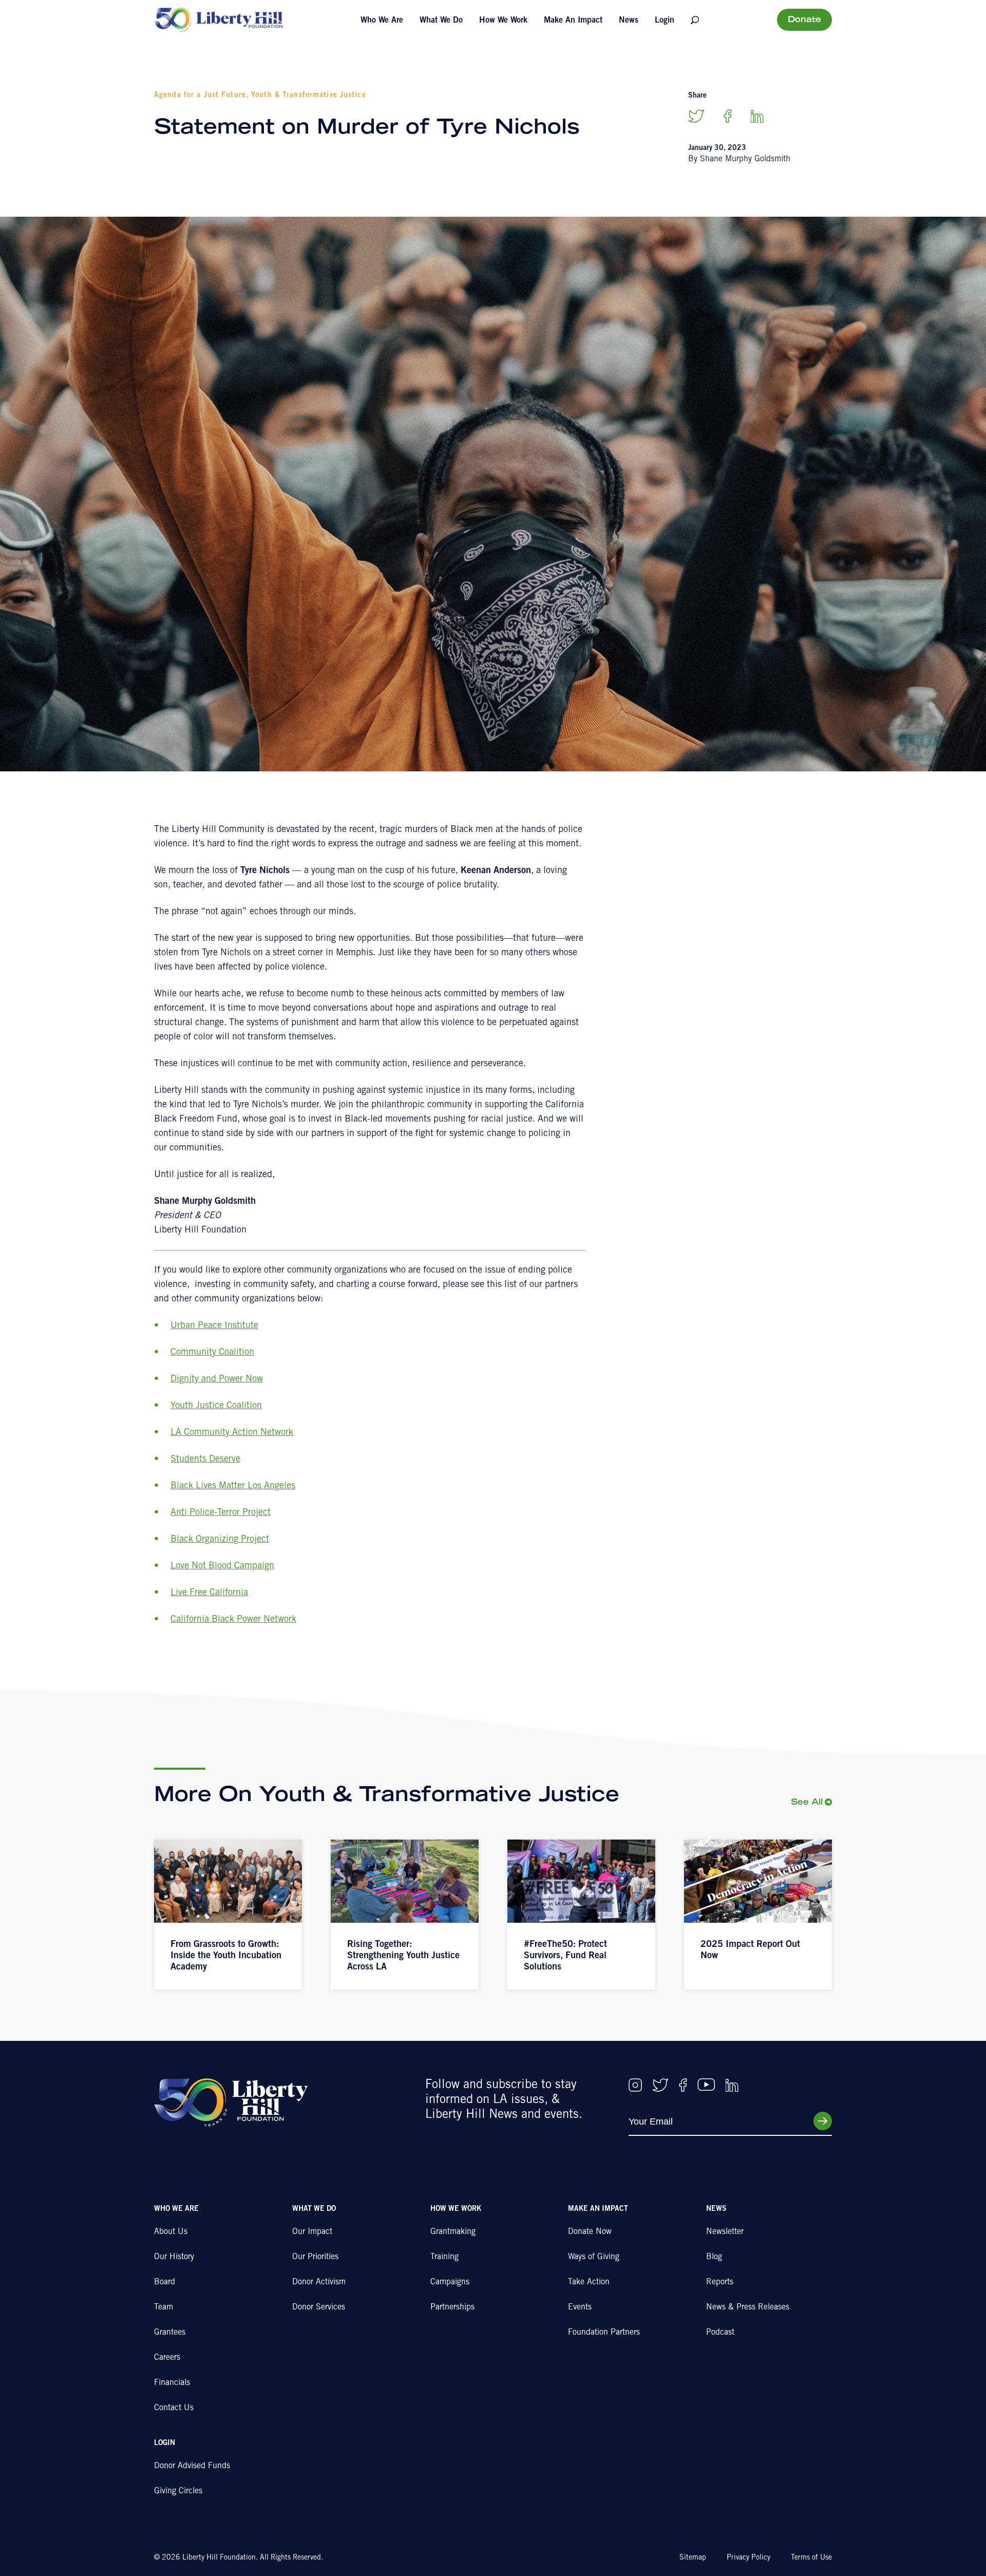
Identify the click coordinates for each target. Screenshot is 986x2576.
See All (807, 1803)
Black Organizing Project (220, 1540)
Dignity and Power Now (217, 1379)
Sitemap (693, 2558)
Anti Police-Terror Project (221, 1513)
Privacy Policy (748, 2558)
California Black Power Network (233, 1620)
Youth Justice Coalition (216, 1406)
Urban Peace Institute (214, 1326)
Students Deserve (205, 1460)
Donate (804, 20)
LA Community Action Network (232, 1433)
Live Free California (209, 1593)
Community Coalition (212, 1353)
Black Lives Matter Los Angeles (233, 1486)
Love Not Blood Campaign (222, 1566)
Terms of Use (811, 2558)
